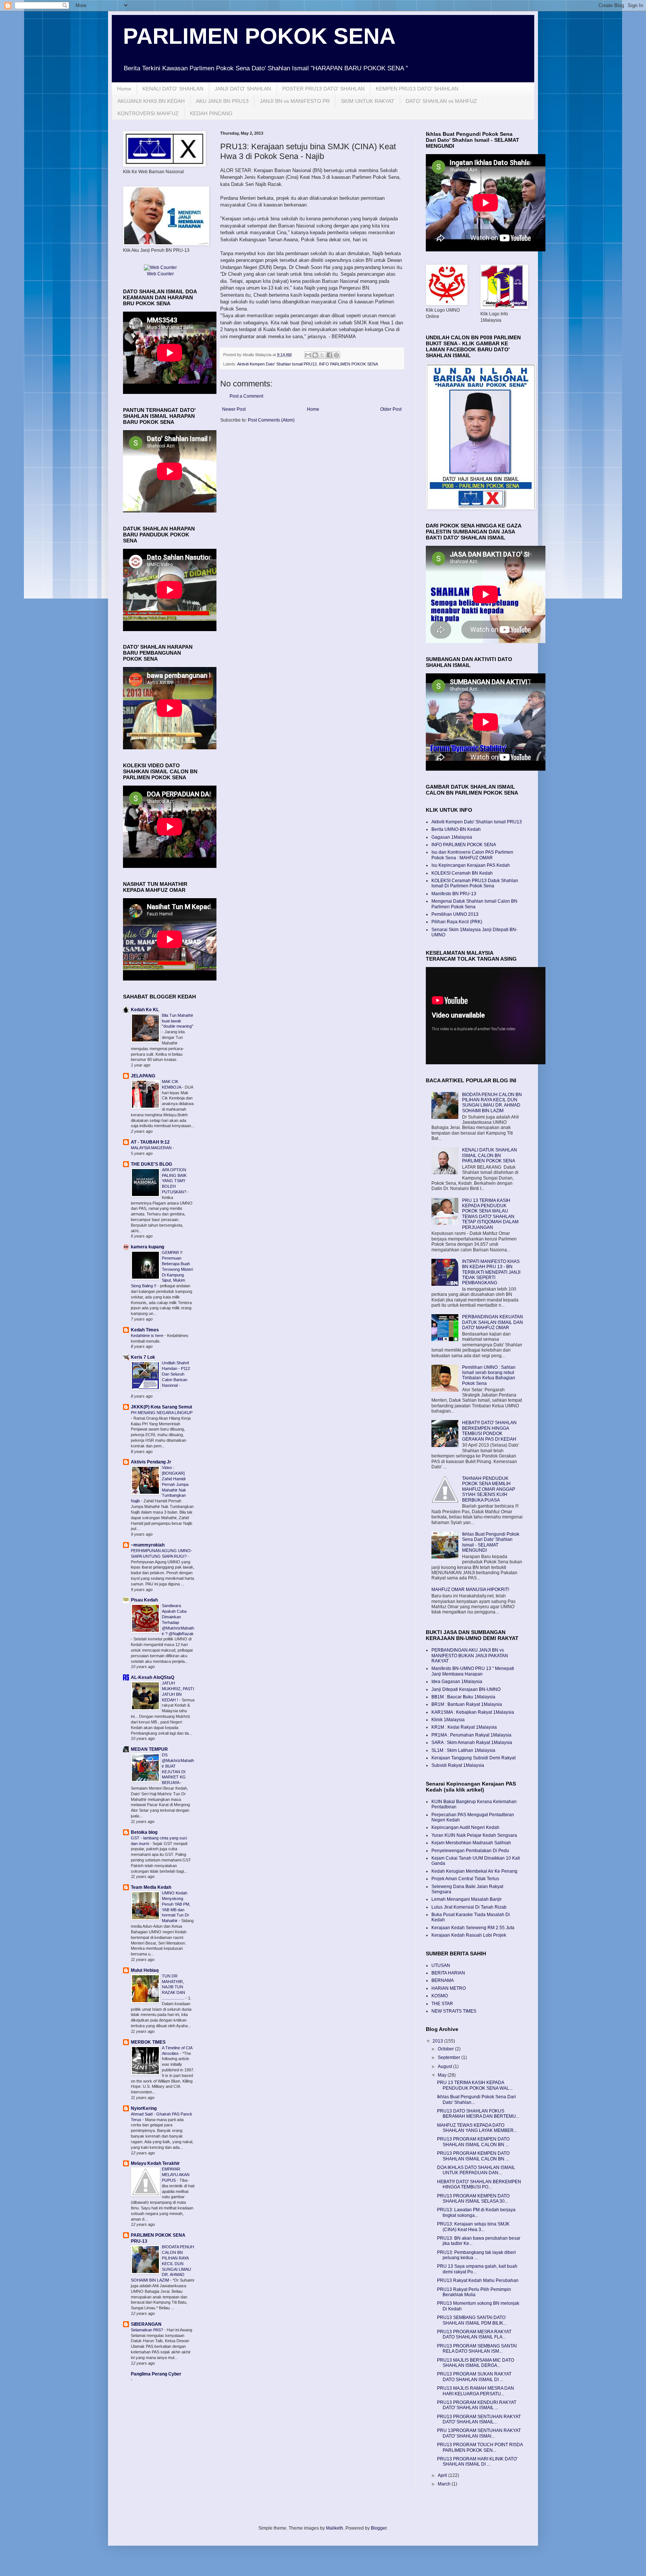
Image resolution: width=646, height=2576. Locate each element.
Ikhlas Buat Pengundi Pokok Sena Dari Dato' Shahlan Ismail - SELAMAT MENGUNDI (491, 1542)
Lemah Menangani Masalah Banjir (467, 1899)
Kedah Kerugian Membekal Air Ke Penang (474, 1871)
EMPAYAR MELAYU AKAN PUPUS (176, 2175)
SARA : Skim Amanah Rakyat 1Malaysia (472, 1743)
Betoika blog (144, 1832)
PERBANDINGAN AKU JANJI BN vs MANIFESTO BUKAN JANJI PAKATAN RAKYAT (470, 1656)
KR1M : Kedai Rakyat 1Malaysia (464, 1727)
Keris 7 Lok (143, 1357)
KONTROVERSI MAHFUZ (148, 113)
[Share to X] (322, 355)
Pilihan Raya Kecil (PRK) (457, 922)
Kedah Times (145, 1330)
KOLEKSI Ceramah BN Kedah (462, 873)
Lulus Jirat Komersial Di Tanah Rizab (469, 1907)
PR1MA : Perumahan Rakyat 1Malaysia (471, 1735)
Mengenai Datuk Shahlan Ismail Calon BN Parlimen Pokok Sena (474, 904)
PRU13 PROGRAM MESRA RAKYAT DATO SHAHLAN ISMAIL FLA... (474, 2334)
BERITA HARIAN (448, 1973)
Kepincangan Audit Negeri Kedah (465, 1827)
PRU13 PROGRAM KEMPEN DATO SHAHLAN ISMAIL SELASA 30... (473, 2199)
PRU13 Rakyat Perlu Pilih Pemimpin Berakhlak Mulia (474, 2292)
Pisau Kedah (144, 1600)
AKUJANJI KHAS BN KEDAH (151, 101)
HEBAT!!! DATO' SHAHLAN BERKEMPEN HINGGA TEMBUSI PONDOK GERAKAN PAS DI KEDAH (489, 1431)
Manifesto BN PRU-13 (454, 894)
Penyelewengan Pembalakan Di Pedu (470, 1851)
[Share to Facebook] (329, 355)
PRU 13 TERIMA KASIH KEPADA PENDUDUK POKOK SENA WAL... (475, 2085)
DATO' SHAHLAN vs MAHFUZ (441, 101)
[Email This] (308, 355)
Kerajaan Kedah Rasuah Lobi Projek (469, 1935)
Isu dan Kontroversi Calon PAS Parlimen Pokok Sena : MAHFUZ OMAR (472, 855)
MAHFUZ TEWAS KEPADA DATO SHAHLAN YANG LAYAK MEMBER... (477, 2128)
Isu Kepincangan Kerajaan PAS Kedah (471, 865)
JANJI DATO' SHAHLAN (243, 89)
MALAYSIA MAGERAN (152, 1148)
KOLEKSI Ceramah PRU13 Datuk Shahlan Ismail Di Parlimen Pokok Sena (475, 883)
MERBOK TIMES (148, 2042)
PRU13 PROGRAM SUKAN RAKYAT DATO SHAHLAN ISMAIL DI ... (474, 2377)
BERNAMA (443, 1980)
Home (124, 89)
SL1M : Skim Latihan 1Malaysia (463, 1750)
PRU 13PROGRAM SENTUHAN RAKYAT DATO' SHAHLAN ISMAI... (479, 2433)
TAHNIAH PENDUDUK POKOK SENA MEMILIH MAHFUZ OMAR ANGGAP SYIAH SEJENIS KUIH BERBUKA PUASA (489, 1489)
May (443, 2075)
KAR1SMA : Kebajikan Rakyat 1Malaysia (473, 1712)
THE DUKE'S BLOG (151, 1164)
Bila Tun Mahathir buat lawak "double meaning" (178, 1021)
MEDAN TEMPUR (149, 1749)
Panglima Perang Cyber (156, 2374)
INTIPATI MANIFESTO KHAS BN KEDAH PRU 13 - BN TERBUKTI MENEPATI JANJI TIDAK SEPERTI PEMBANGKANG (491, 1272)
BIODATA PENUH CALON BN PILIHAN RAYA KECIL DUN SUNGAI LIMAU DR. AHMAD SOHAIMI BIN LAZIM (162, 2263)
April (443, 2475)
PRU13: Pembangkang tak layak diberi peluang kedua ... (476, 2255)
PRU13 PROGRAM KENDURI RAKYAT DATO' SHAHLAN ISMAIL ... (477, 2405)
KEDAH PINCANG (211, 113)
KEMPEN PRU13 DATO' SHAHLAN (417, 89)
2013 (438, 2041)
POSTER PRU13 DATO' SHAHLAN (323, 89)
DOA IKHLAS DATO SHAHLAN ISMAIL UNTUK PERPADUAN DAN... (476, 2170)
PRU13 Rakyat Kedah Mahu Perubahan (478, 2280)
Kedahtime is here (148, 1336)
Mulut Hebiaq (145, 1970)
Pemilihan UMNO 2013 (455, 914)
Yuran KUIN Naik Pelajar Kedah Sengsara (474, 1835)
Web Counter (160, 274)
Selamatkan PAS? (147, 2330)
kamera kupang (147, 1247)
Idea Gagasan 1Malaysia (457, 1682)
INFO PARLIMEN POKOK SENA (348, 364)
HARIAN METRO (449, 1988)
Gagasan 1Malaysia (452, 837)
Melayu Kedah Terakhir (155, 2163)
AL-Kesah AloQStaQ (153, 1677)
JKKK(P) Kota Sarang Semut (161, 1407)
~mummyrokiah (148, 1545)
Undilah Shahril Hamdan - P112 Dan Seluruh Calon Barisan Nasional (176, 1374)
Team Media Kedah (151, 1887)
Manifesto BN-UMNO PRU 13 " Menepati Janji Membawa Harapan (473, 1671)
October (446, 2049)
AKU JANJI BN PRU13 (222, 101)
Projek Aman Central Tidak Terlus (465, 1879)
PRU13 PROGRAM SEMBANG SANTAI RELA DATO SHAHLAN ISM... (477, 2349)
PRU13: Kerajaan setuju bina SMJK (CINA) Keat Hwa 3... (473, 2227)
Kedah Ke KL (145, 1010)
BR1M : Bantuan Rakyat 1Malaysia (467, 1704)
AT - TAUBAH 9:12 (150, 1142)
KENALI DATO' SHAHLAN (173, 89)
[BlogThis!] (315, 355)
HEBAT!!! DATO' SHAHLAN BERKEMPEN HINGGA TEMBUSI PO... (479, 2184)
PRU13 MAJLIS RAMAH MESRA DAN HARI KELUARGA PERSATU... (476, 2391)
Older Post (391, 409)
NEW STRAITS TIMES (454, 2011)
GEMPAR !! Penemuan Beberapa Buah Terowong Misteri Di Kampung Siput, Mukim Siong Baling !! (162, 1269)
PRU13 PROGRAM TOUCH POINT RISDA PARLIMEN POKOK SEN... (480, 2447)
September (450, 2058)
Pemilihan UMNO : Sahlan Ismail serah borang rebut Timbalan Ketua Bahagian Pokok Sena (489, 1375)
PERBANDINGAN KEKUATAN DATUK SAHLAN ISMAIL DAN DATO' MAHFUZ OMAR (493, 1322)
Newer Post (234, 409)
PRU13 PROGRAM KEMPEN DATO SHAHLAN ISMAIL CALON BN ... (473, 2142)
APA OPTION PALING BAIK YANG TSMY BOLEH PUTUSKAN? (175, 1181)
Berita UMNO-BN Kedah (456, 829)
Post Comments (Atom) (271, 420)
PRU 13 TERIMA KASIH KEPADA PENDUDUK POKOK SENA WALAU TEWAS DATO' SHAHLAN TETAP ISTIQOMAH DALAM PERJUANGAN (490, 1214)
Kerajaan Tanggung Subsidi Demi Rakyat (473, 1758)
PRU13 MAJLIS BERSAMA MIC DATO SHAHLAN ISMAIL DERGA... (476, 2363)
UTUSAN (441, 1965)
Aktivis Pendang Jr (151, 1462)
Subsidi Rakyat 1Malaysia (458, 1765)
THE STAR (442, 2004)
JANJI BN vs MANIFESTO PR (295, 101)
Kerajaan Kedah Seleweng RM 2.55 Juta (473, 1928)
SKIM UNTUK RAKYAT (368, 101)
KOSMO (440, 1996)
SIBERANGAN (146, 2324)
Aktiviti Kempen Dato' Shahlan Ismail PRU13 (277, 364)
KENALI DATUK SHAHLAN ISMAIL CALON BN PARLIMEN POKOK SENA (490, 1155)
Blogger (379, 2528)
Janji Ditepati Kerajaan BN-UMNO (466, 1689)
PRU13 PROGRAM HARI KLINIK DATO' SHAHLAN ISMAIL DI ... (477, 2462)
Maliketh (335, 2528)
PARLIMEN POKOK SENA (259, 36)
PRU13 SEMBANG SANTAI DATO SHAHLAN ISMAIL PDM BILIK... (472, 2320)
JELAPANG (143, 1076)
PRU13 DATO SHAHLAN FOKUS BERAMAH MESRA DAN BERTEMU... (478, 2114)
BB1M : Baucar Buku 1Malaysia (463, 1697)
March (445, 2484)
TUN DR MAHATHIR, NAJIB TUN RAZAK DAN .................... (174, 1987)
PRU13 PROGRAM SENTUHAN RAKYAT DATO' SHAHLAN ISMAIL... (479, 2419)
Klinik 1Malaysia (448, 1720)
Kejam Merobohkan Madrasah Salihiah (471, 1843)
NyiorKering (144, 2108)
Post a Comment (246, 396)
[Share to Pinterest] (336, 355)
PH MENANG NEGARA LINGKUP (162, 1413)
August (445, 2066)
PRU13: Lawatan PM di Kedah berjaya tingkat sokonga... (476, 2212)
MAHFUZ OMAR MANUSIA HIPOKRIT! (470, 1590)
